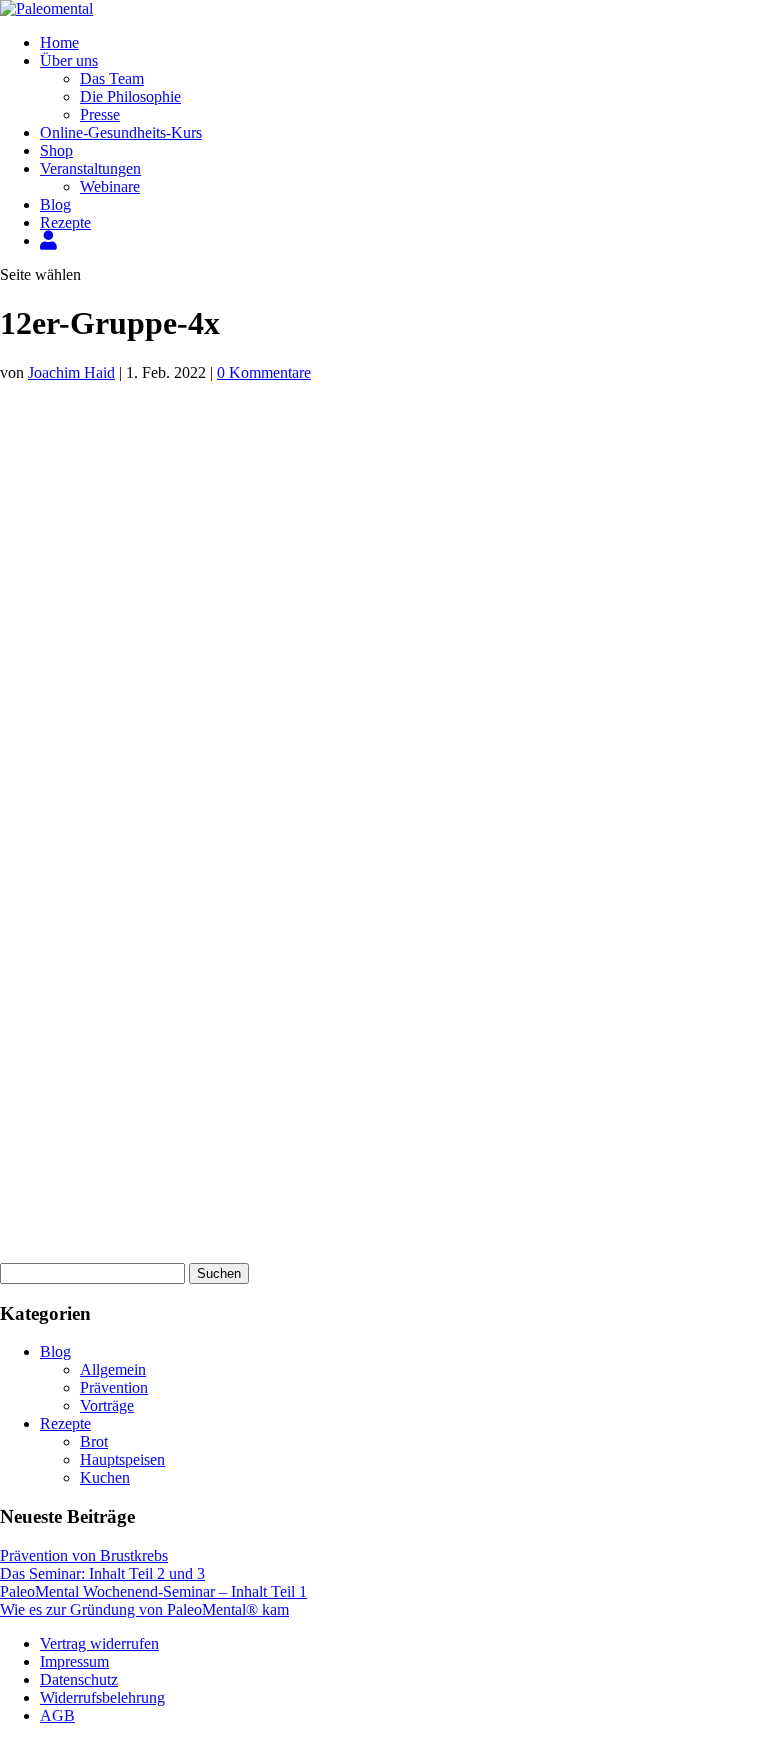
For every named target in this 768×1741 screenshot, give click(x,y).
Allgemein (113, 1369)
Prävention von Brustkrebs (84, 1555)
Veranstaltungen (90, 168)
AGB (57, 1715)
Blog (55, 204)
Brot (94, 1441)
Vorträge (107, 1405)
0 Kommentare (264, 372)
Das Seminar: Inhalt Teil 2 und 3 (102, 1573)
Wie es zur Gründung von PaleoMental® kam (144, 1609)
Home (59, 42)
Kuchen (105, 1477)
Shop (56, 150)
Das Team (112, 78)
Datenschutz (79, 1679)
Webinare (110, 186)
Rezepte (65, 222)
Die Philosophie (130, 96)
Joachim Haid (71, 372)
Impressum (74, 1661)
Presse (100, 114)
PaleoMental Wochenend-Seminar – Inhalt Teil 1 (153, 1591)
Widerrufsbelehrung (102, 1697)
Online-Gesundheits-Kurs (121, 132)
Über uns (69, 60)
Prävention (114, 1387)
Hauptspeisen (122, 1459)
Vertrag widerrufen (99, 1643)
